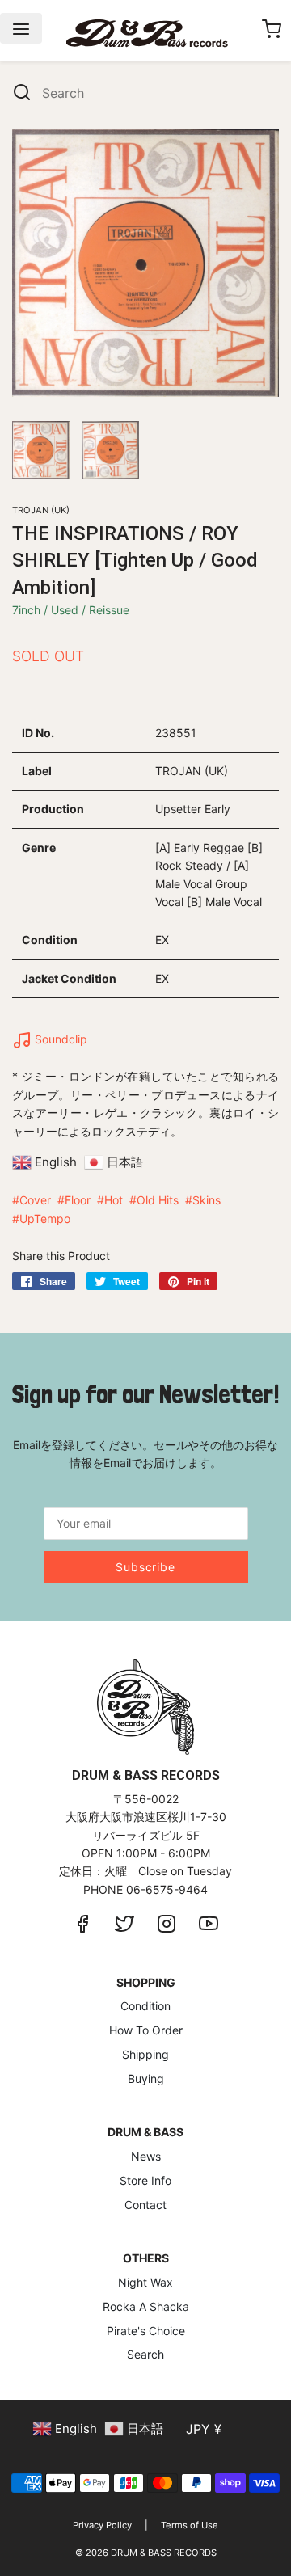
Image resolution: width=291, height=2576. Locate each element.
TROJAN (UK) (41, 510)
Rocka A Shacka (146, 2306)
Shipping (145, 2054)
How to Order (146, 2030)
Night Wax (145, 2282)
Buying (146, 2079)
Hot (114, 1200)
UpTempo (45, 1218)
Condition (145, 2006)
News (146, 2156)
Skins (207, 1200)
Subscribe (145, 1567)
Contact (145, 2205)
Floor (78, 1200)
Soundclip (59, 1039)
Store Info (145, 2180)
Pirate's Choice (146, 2331)
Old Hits (158, 1200)
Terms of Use (190, 2525)
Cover (35, 1200)
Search (145, 2354)
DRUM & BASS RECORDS (164, 2553)
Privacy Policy (102, 2525)
